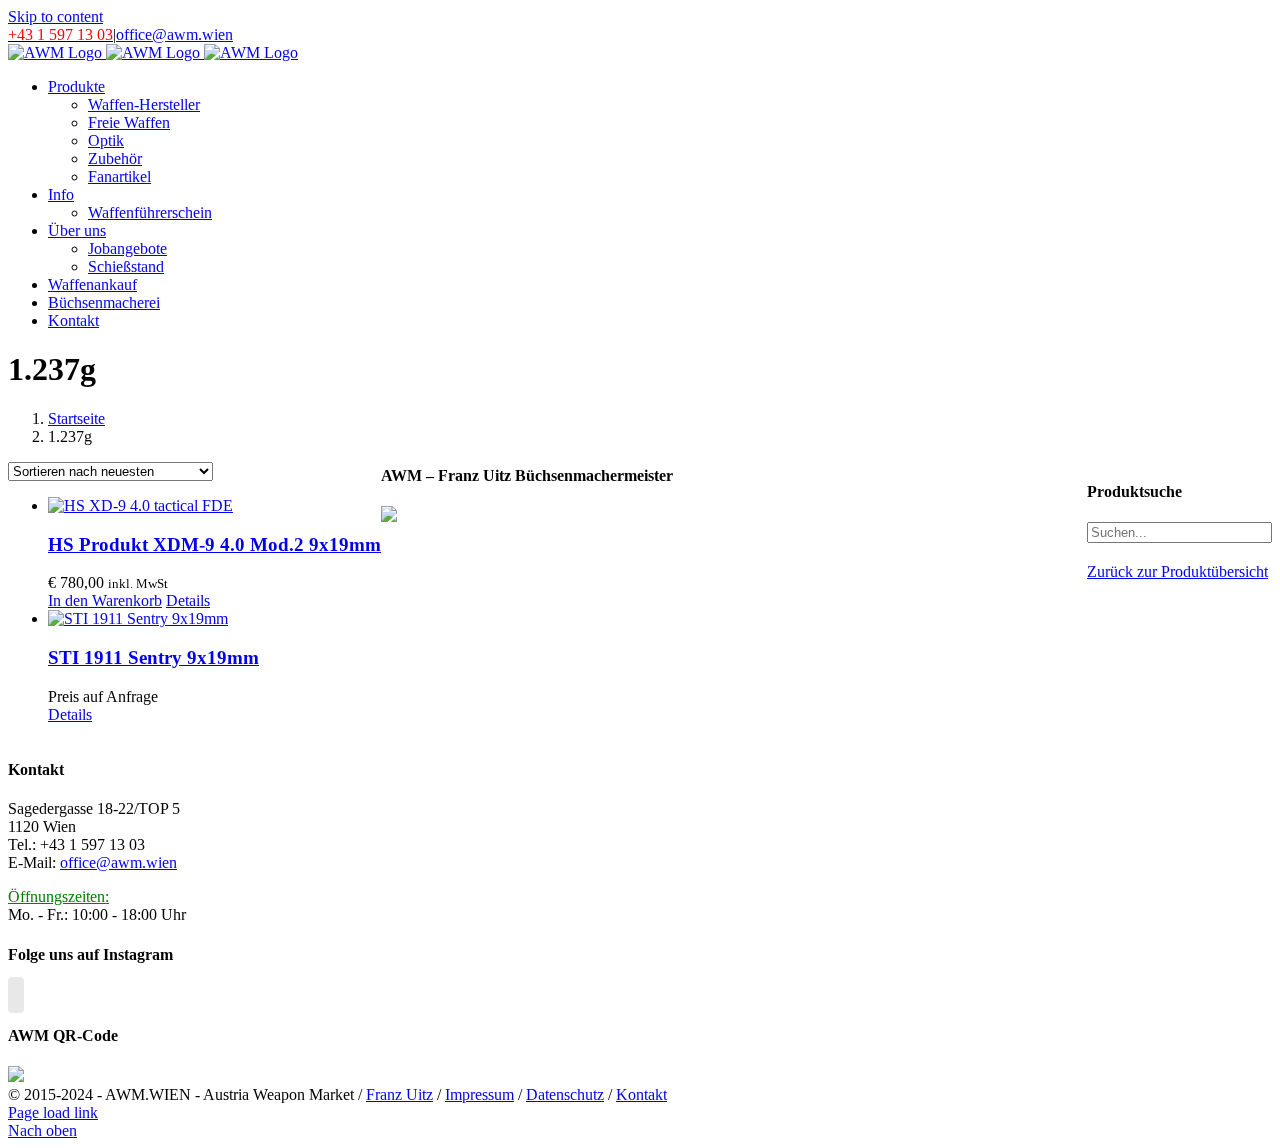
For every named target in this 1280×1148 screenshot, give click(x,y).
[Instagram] (16, 995)
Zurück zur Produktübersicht (1177, 571)
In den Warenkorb (105, 600)
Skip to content (55, 16)
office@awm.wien (174, 34)
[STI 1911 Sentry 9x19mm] (214, 619)
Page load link (53, 1112)
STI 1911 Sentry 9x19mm (153, 657)
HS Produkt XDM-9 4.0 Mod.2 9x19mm (214, 544)
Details (188, 600)
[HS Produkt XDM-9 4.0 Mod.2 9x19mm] (214, 506)
